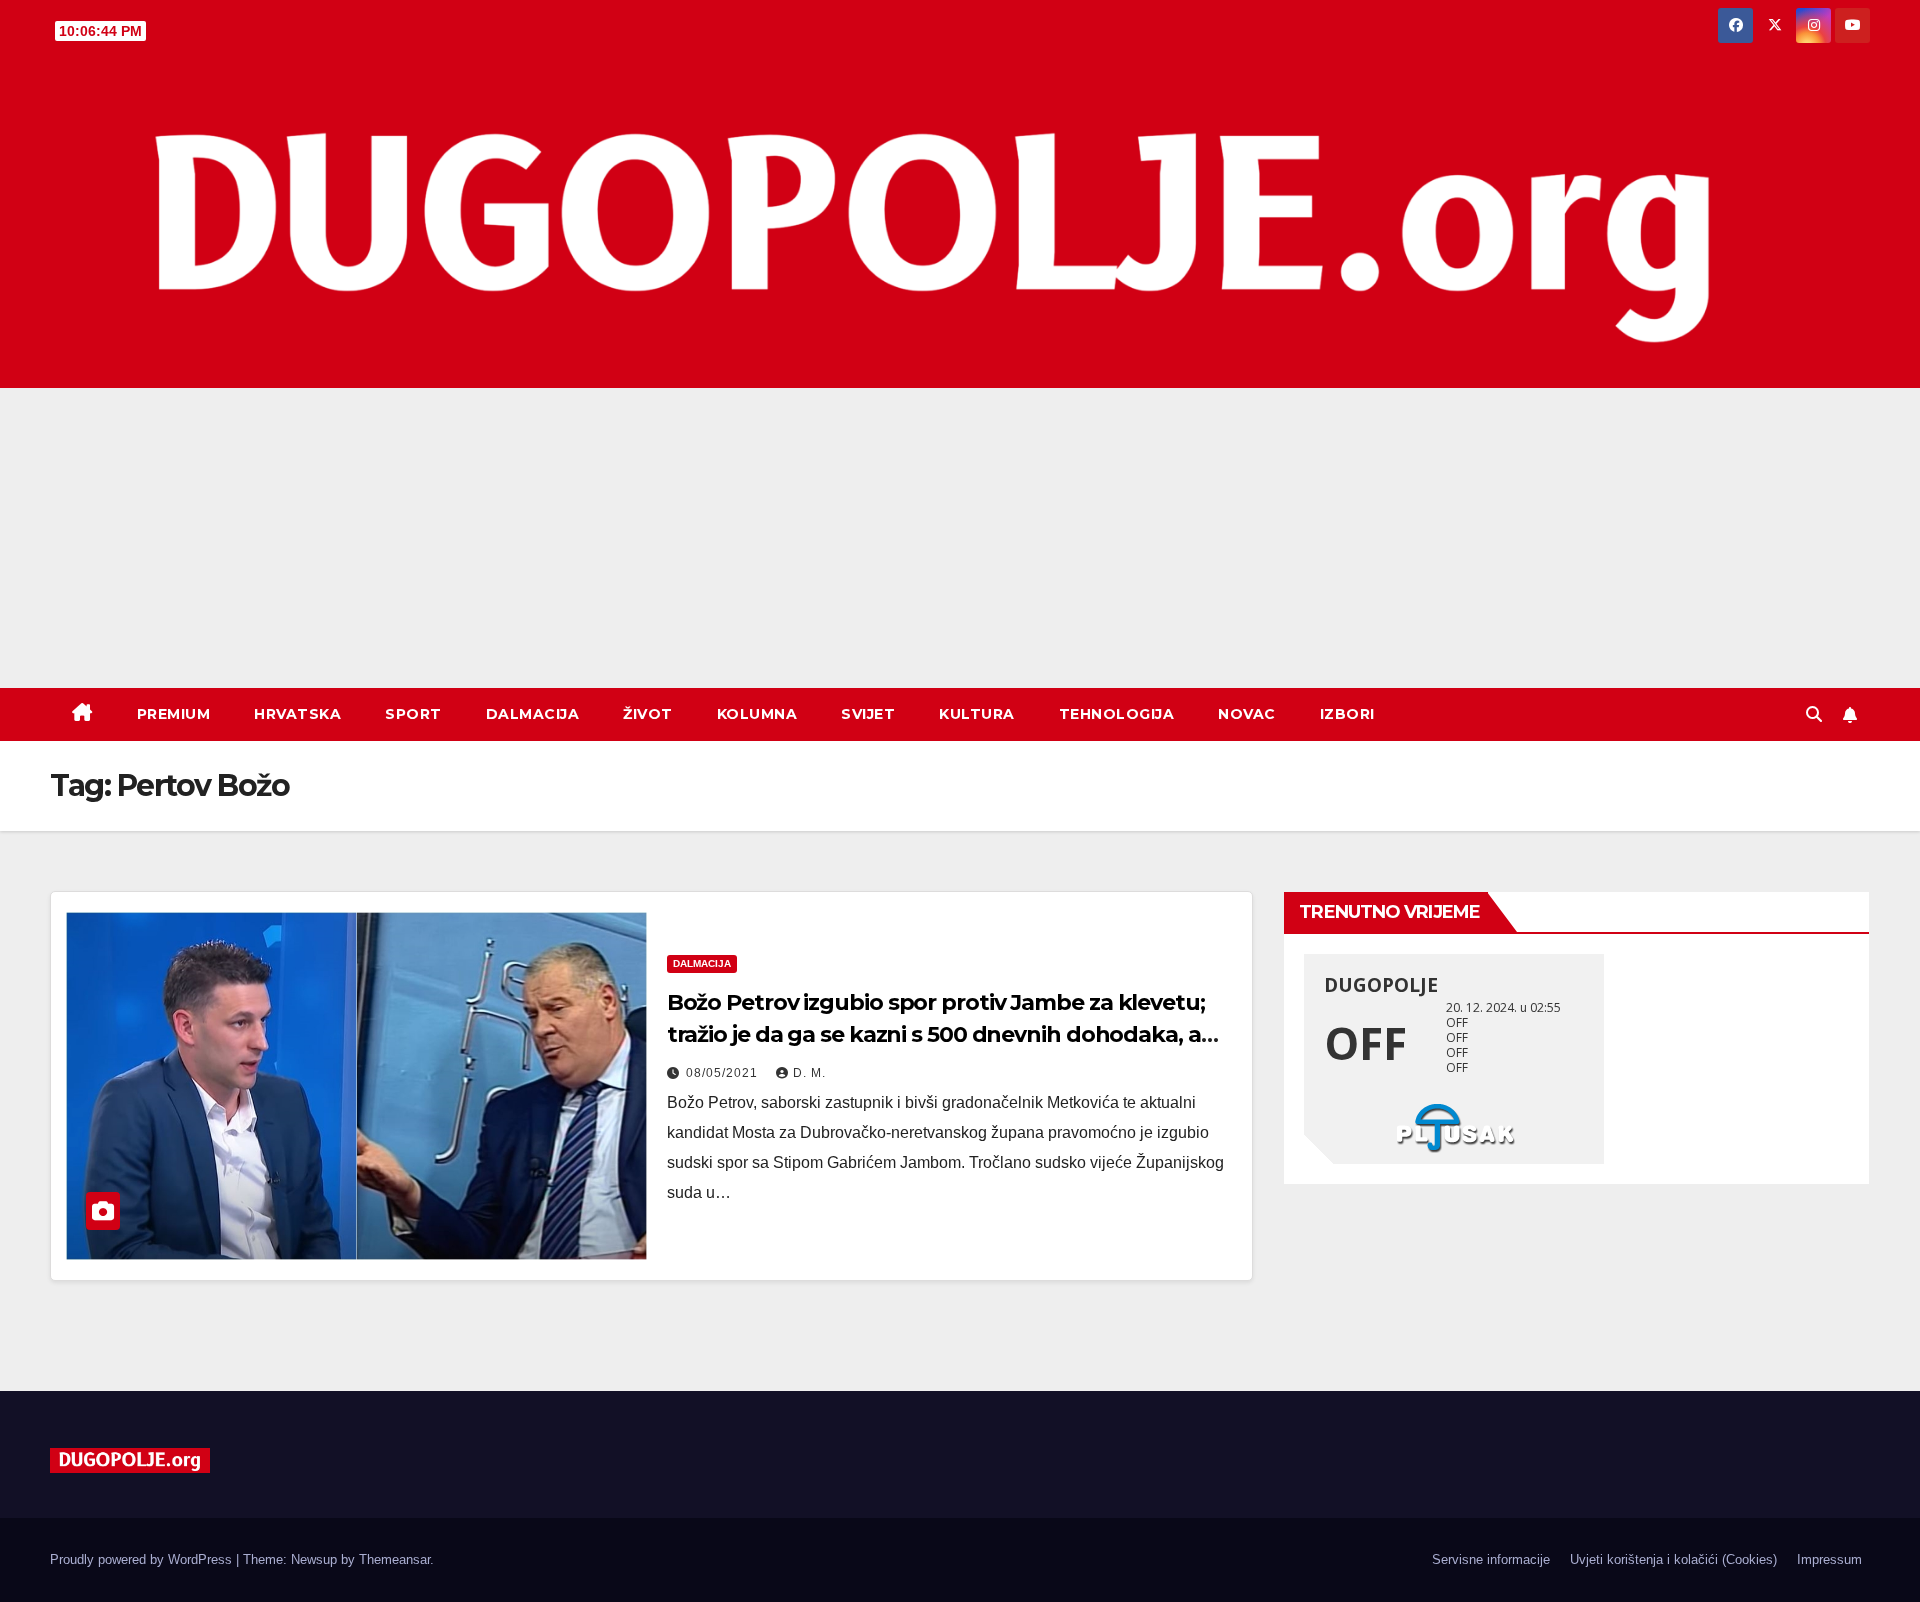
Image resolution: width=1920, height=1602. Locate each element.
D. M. (809, 1073)
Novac (1247, 714)
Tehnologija (1117, 714)
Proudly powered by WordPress (143, 1559)
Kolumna (757, 714)
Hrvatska (297, 714)
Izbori (1347, 714)
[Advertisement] (960, 538)
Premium (174, 714)
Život (648, 714)
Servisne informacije (1491, 1559)
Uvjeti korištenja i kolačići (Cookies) (1673, 1559)
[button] (1814, 714)
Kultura (977, 714)
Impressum (1829, 1559)
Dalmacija (533, 714)
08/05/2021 (724, 1073)
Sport (413, 714)
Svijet (868, 714)
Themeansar (394, 1559)
